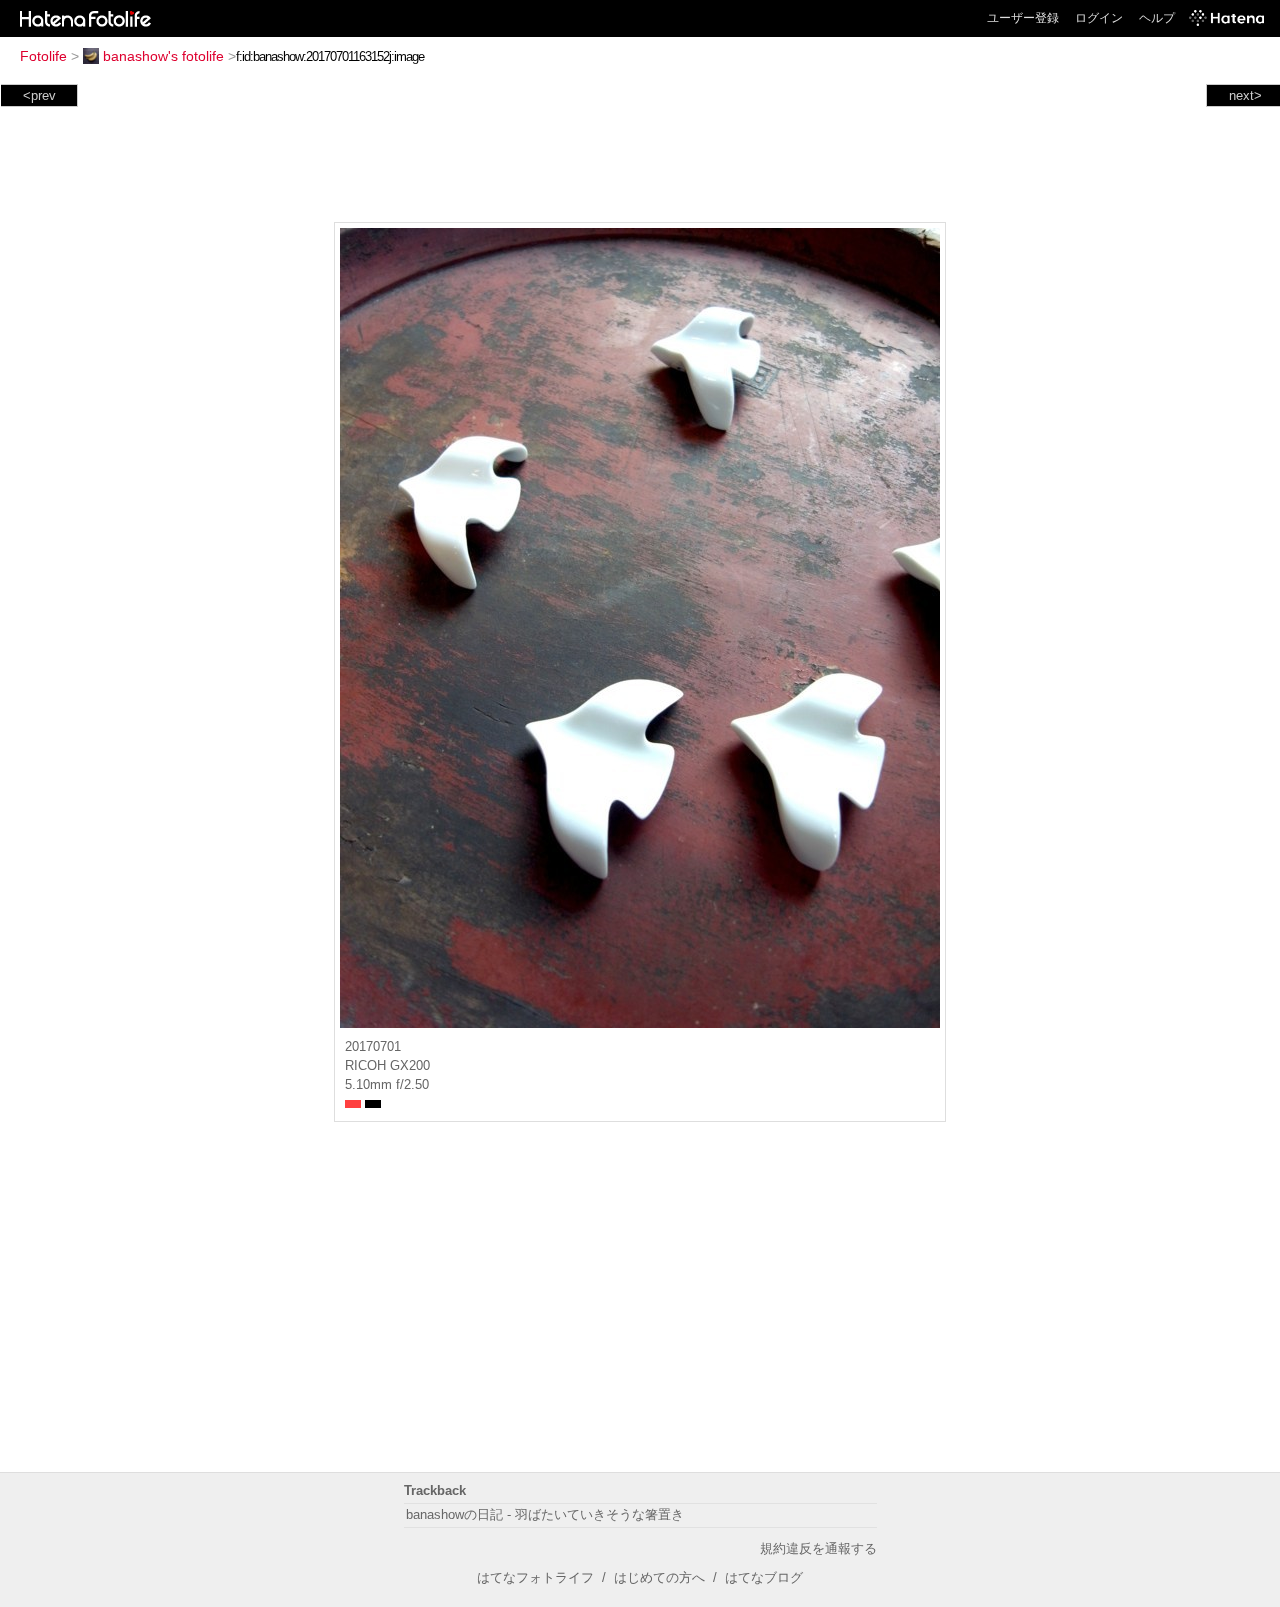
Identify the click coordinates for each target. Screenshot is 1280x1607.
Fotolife (43, 56)
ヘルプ (1157, 18)
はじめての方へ (659, 1577)
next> (1245, 95)
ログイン (1099, 18)
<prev (39, 95)
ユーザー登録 (1023, 18)
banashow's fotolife (163, 56)
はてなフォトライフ (535, 1577)
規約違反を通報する (818, 1548)
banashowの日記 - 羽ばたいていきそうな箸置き (545, 1514)
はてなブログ (764, 1577)
